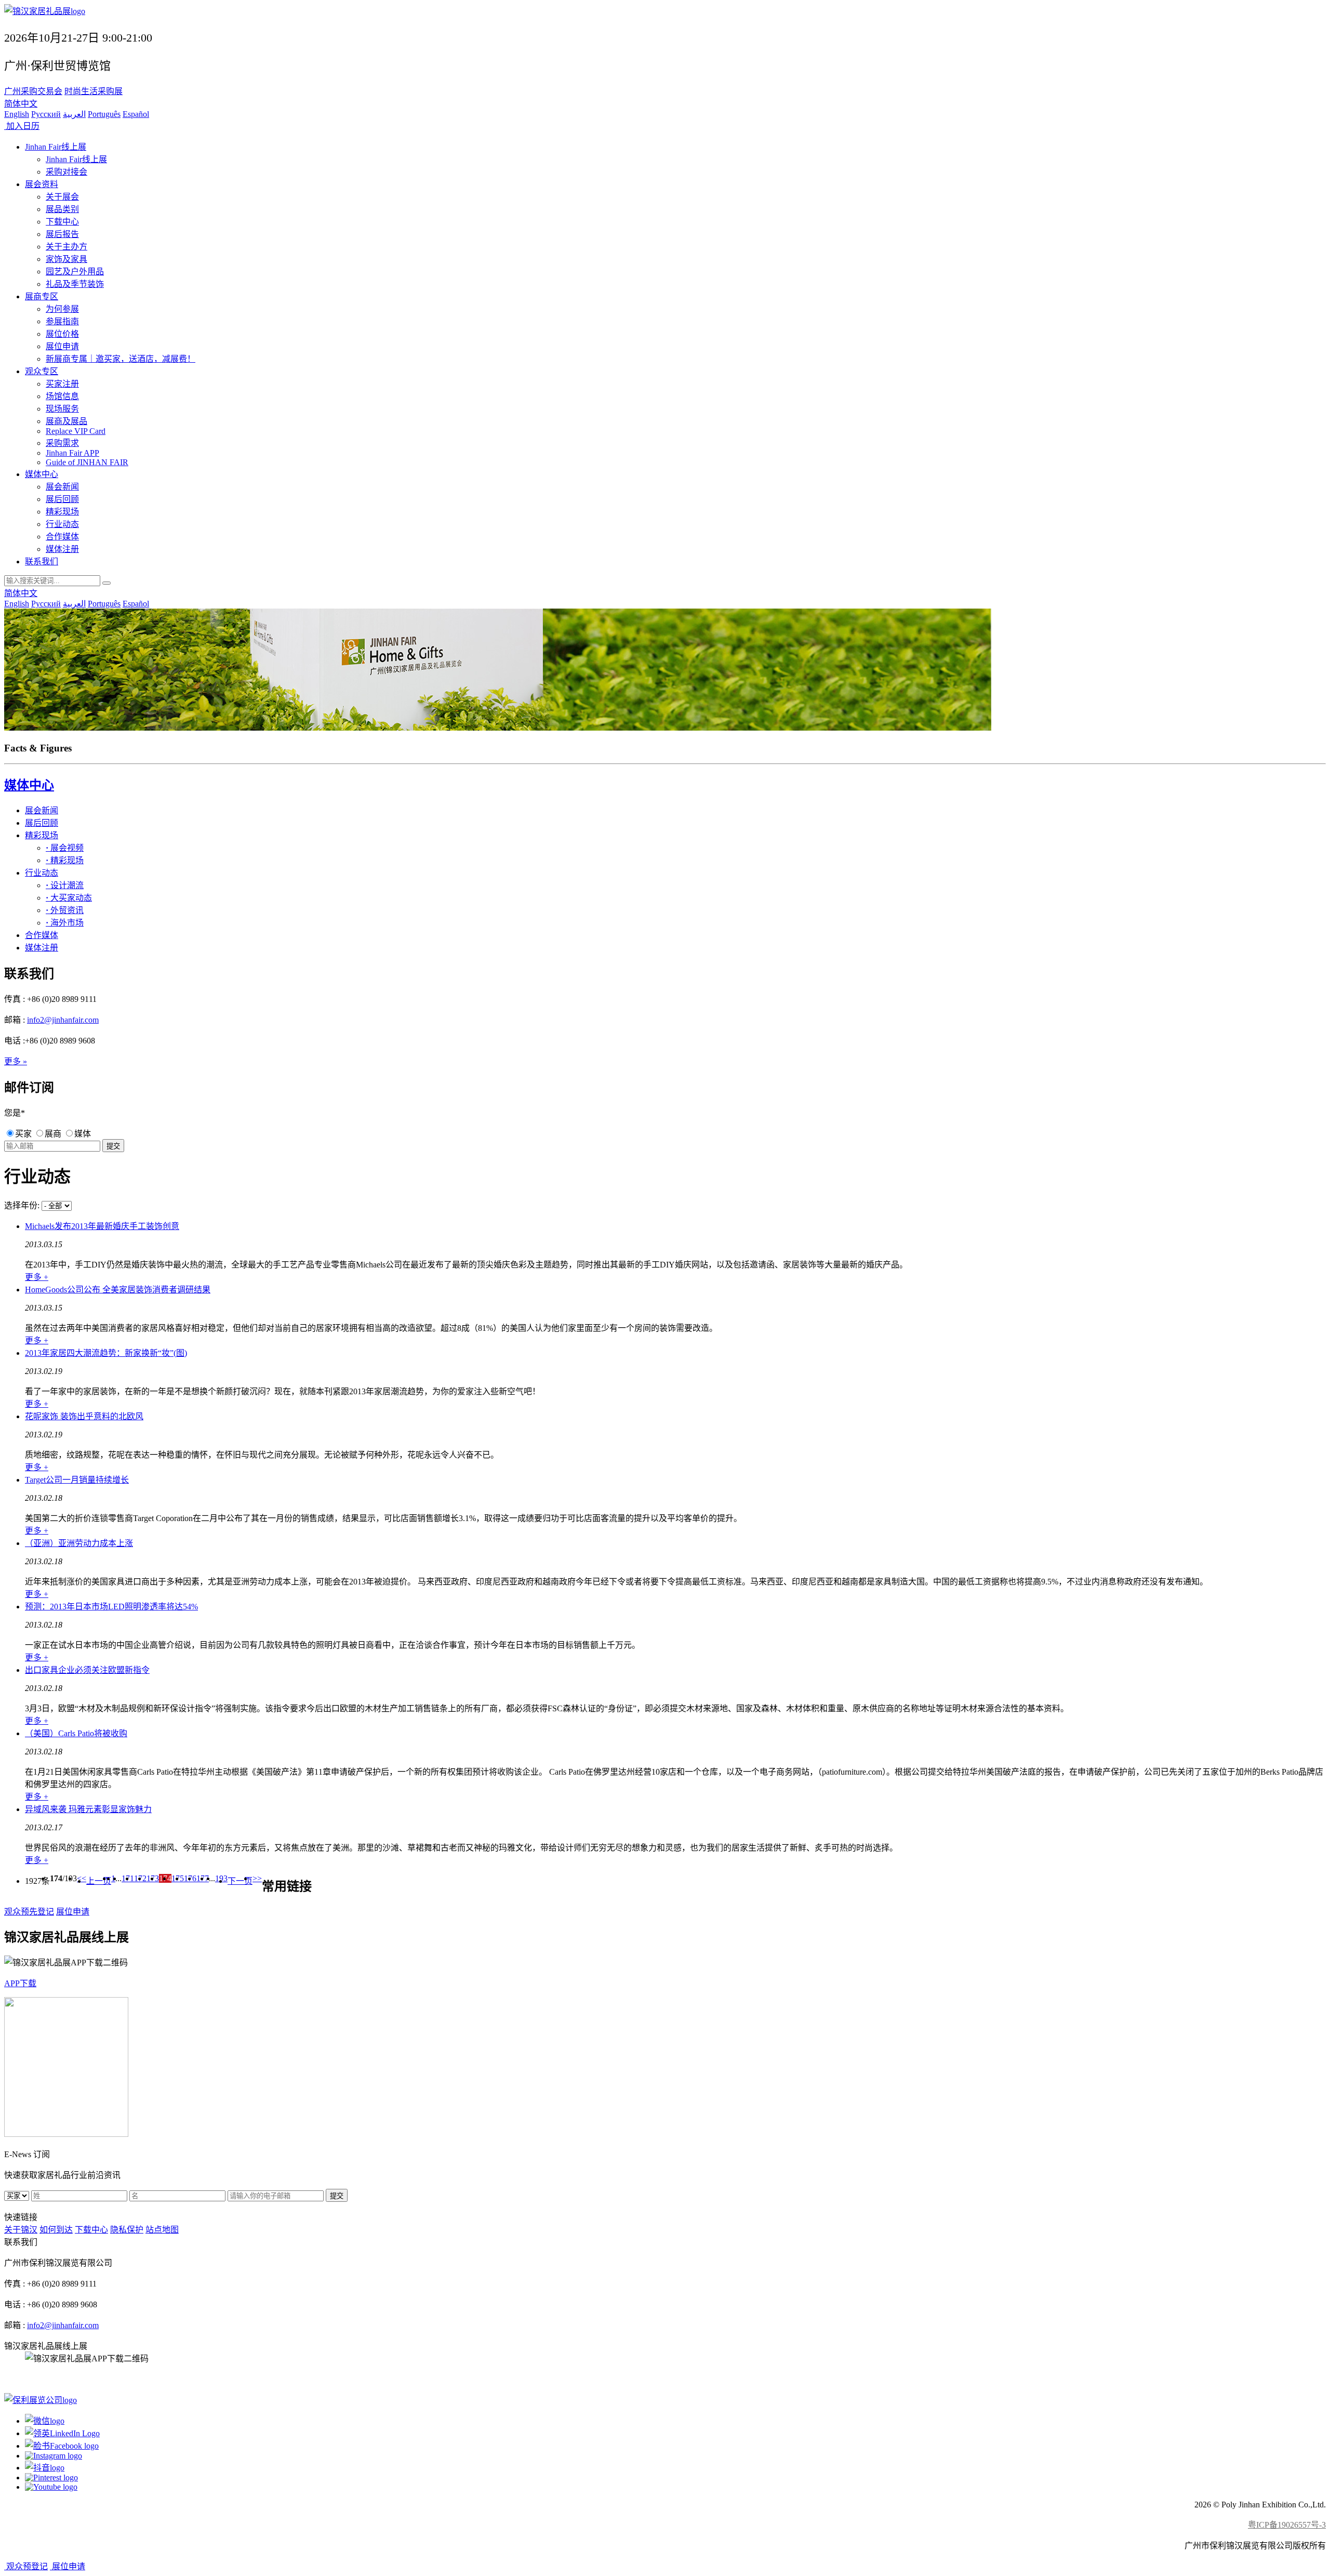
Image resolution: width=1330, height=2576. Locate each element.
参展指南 (62, 321)
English (17, 114)
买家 (23, 1134)
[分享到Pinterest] (51, 2478)
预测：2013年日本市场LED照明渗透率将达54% (111, 1607)
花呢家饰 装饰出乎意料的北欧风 (84, 1416)
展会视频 (65, 848)
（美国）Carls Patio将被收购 (76, 1733)
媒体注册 (62, 549)
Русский (46, 114)
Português (104, 114)
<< (82, 1878)
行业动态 (62, 524)
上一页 (99, 1881)
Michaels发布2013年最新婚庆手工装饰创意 (102, 1226)
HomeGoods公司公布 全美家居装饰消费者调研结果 (118, 1290)
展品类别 (62, 209)
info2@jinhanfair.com (63, 1020)
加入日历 (22, 126)
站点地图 (162, 2230)
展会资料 (42, 184)
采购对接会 (66, 172)
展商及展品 (66, 421)
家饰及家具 (66, 259)
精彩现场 (62, 512)
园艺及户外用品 (75, 272)
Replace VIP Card (76, 431)
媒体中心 (42, 474)
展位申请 (62, 346)
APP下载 (20, 1983)
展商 (53, 1134)
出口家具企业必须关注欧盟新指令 (87, 1670)
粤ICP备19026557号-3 (1287, 2525)
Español (136, 114)
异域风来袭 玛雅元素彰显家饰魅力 (88, 1809)
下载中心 (62, 222)
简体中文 (21, 104)
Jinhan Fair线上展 (56, 147)
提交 (337, 2196)
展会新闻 (62, 487)
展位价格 (62, 334)
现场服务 (62, 409)
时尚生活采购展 (94, 91)
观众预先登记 (29, 1912)
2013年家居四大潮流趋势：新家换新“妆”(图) (106, 1353)
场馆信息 (62, 396)
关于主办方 (66, 247)
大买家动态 (69, 898)
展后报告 (62, 234)
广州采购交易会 (33, 91)
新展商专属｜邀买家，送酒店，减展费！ (121, 359)
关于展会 (62, 197)
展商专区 (42, 296)
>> (257, 1878)
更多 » (16, 1061)
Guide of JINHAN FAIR (87, 462)
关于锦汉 (21, 2230)
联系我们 (42, 562)
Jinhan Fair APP (72, 453)
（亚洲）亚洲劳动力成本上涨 (79, 1543)
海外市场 (65, 923)
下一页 (240, 1881)
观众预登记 (26, 2566)
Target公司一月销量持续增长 (77, 1480)
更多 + (37, 1277)
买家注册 (62, 384)
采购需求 (62, 443)
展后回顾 (62, 499)
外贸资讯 (65, 910)
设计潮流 (65, 885)
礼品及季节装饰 (75, 284)
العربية (74, 114)
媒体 (83, 1134)
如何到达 (56, 2230)
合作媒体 (62, 537)
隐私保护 (127, 2230)
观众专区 (42, 371)
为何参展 (62, 309)
